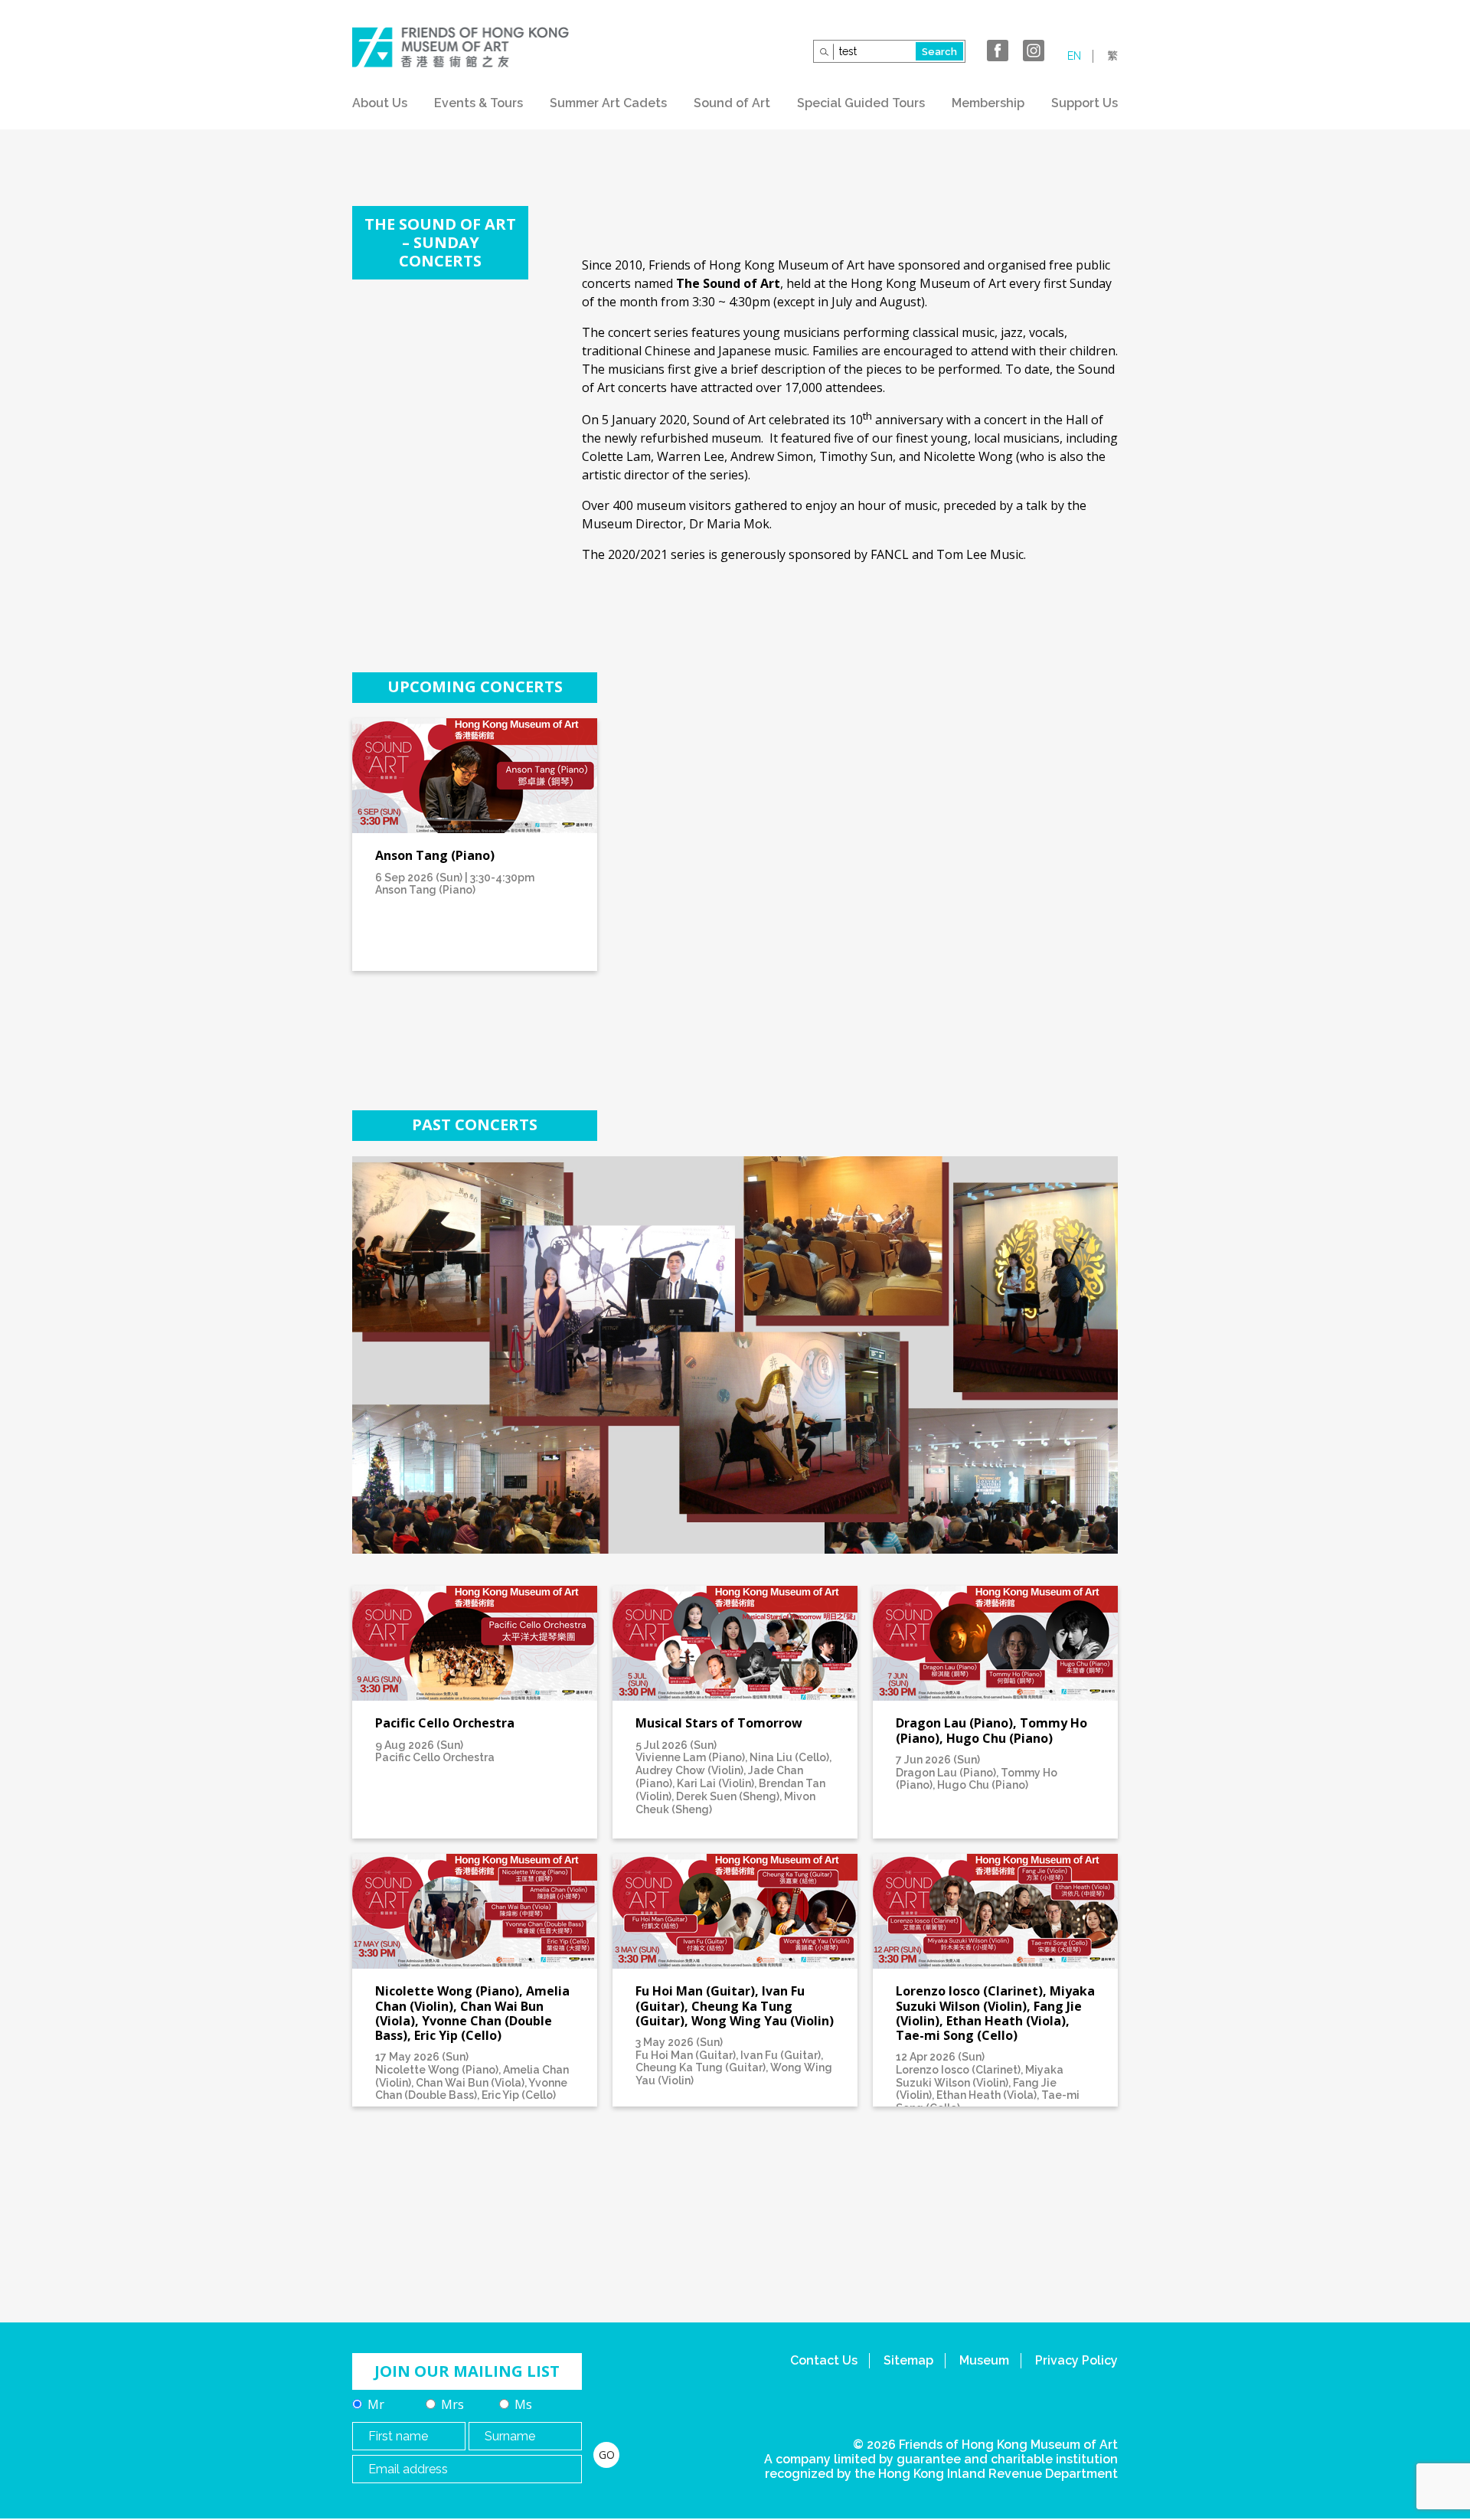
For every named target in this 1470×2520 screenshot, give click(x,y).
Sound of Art (732, 103)
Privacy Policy (1076, 2360)
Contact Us (824, 2360)
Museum (984, 2360)
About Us (380, 103)
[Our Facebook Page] (998, 51)
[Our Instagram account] (1034, 51)
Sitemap (908, 2360)
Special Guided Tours (861, 103)
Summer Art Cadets (608, 103)
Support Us (1085, 103)
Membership (988, 103)
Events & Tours (479, 103)
